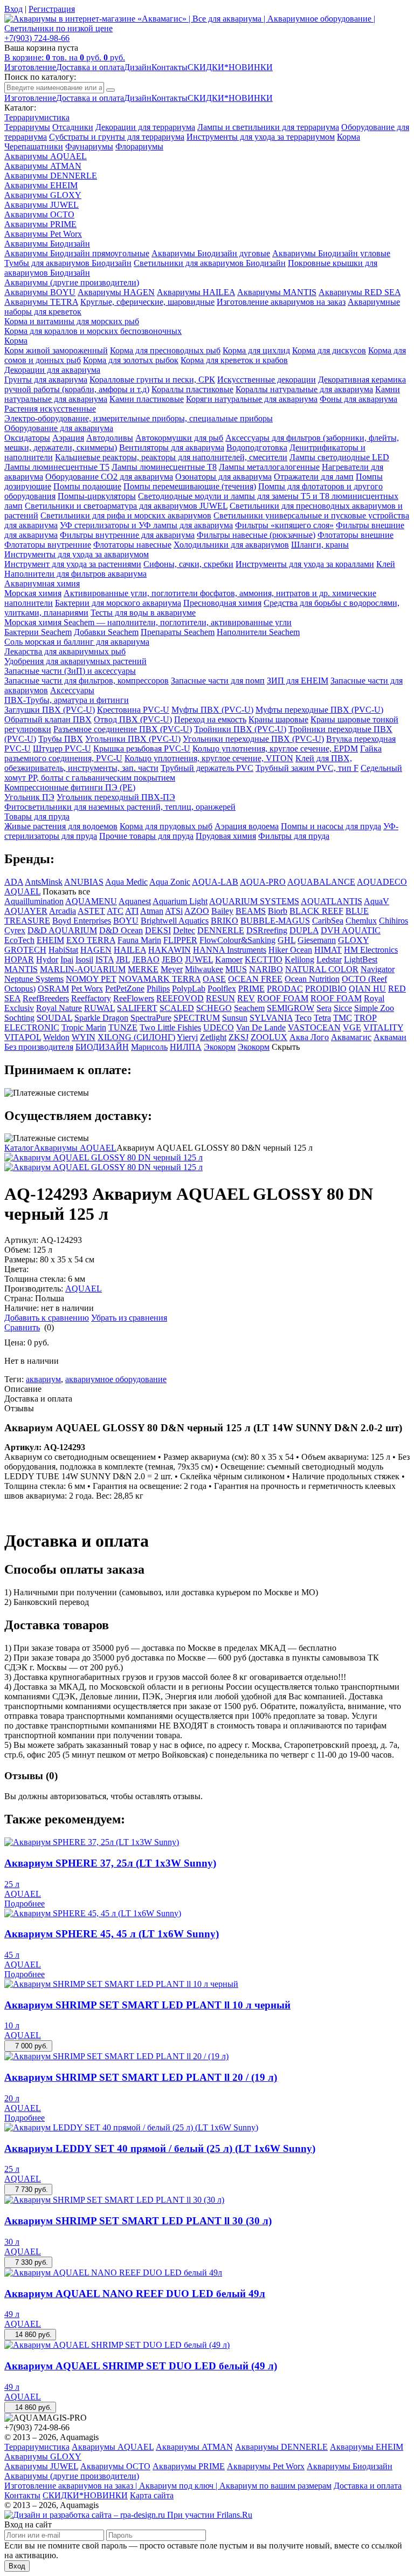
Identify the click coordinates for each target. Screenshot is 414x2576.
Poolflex (222, 989)
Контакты (170, 67)
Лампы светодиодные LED (339, 457)
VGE (352, 1027)
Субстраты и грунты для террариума (117, 137)
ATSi (174, 911)
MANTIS (21, 969)
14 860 (30, 2335)
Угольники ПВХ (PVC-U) (133, 739)
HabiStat (63, 950)
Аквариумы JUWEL (42, 205)
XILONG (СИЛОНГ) (136, 1037)
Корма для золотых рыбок (131, 360)
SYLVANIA (271, 1018)
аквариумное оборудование (116, 1379)
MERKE (143, 969)
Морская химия (33, 593)
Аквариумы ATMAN (43, 166)
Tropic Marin (84, 1027)
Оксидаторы (27, 438)
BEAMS (251, 911)
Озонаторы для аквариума (223, 477)
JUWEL (199, 959)
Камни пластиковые (147, 399)
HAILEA (130, 950)
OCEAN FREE (255, 979)
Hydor (47, 959)
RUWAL (99, 1008)
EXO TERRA (91, 940)
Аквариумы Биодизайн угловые (331, 253)
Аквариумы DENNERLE (51, 176)
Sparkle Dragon (101, 1018)
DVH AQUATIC (351, 930)
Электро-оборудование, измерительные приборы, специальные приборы (139, 418)
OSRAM (53, 989)
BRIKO (225, 921)
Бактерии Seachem (38, 632)
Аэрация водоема (247, 826)
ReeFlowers (134, 998)
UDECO (219, 1027)
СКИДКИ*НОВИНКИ (230, 67)
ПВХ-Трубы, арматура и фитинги (67, 700)
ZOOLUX (269, 1037)
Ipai (67, 959)
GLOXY (353, 940)
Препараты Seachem (178, 632)
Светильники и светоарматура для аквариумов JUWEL (126, 506)
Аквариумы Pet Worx (43, 234)
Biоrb (278, 911)
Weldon (56, 1037)
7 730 (28, 2189)
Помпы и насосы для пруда (331, 826)
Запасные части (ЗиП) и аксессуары (70, 671)
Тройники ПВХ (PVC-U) (240, 729)
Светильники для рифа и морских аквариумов (126, 515)
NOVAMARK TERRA (160, 979)
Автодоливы (110, 438)
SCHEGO (214, 1008)
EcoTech (19, 940)
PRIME (251, 989)
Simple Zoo (374, 1008)
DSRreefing (267, 930)
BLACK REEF (316, 911)
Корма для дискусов (329, 350)
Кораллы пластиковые (192, 389)
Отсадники (73, 127)
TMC (343, 1018)
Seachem (249, 1008)
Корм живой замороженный (56, 350)
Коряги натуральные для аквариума (252, 399)
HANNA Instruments (230, 950)
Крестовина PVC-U (133, 710)
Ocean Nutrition (312, 979)
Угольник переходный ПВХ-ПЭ (116, 797)
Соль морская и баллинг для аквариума (77, 642)
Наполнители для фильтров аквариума (75, 574)
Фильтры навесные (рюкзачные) (256, 535)
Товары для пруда (37, 816)
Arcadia (63, 911)
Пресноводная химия (222, 603)
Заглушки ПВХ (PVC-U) (50, 710)
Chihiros (394, 921)
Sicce (343, 1008)
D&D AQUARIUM (62, 930)
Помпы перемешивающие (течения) (190, 486)
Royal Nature (59, 1008)
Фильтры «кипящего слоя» (284, 525)
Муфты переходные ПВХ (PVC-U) (319, 710)
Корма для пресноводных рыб (165, 350)
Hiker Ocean (290, 950)
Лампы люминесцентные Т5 (57, 467)
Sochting (19, 1018)
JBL (123, 959)
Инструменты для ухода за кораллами (305, 564)
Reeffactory (91, 998)
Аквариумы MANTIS (277, 292)
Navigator (378, 969)
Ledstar (329, 959)
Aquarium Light (180, 901)
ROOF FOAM (283, 998)
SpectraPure (151, 1018)
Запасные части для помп (218, 681)
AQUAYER (26, 911)
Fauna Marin (139, 940)
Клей (386, 564)
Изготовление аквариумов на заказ (281, 302)
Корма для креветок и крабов (234, 360)
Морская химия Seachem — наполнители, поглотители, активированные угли (148, 622)
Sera (324, 1008)
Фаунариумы (89, 146)
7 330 (28, 2262)
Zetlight (213, 1037)
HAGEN (96, 950)
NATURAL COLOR (322, 969)
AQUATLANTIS (332, 901)
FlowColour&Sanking (237, 940)
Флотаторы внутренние (48, 545)
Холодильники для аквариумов (231, 545)
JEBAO (146, 959)
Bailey (222, 911)
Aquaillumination (34, 901)
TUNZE (123, 1027)
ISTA (105, 959)
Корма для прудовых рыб (166, 826)
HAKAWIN (170, 950)
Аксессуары (72, 690)
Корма (349, 137)
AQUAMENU (91, 901)
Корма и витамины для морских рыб (72, 321)
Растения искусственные (50, 409)
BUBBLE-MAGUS (275, 921)
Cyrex (15, 930)
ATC (115, 911)
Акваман (390, 1037)
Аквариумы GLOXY (43, 195)
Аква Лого (309, 1037)
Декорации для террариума (145, 127)
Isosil (84, 959)
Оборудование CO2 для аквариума (109, 477)
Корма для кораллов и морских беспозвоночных (93, 331)
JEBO (172, 959)
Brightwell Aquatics (175, 921)
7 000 (28, 2046)
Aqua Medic (126, 882)
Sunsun (235, 1018)
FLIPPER (180, 940)
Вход (17, 2566)
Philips (158, 989)
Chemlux (361, 921)
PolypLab (189, 989)
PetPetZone (125, 989)
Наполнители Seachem (258, 632)
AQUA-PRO (263, 882)
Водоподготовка (257, 447)
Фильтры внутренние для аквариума (127, 535)
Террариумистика (37, 117)
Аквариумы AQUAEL (46, 156)
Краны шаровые (278, 719)
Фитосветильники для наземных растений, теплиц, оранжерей (120, 807)
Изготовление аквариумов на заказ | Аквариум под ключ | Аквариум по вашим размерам (168, 2486)
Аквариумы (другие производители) (72, 282)
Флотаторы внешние (356, 535)
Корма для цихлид (256, 350)
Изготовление (30, 67)
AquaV (377, 901)
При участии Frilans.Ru (210, 2515)
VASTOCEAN (314, 1027)
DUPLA (304, 930)
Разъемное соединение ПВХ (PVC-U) (123, 729)
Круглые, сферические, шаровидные (147, 302)
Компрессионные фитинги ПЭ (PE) (70, 787)
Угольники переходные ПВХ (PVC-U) (253, 739)
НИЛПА (186, 1047)
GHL (287, 940)
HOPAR (19, 959)
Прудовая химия (226, 836)
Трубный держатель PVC (207, 768)
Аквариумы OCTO (39, 214)
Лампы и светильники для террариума (268, 127)
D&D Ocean (121, 930)
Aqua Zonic (170, 882)
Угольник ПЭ (29, 797)
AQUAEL (22, 891)
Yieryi (187, 1037)
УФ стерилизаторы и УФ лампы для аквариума (146, 525)
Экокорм (220, 1047)
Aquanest (135, 901)
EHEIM (50, 940)
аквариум (43, 1379)
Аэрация (68, 438)
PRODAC (285, 989)
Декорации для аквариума (52, 370)
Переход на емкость (210, 719)
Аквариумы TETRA (41, 302)
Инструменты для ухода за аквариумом (77, 554)
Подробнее (25, 1904)
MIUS (236, 969)
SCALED (177, 1008)
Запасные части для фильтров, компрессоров (87, 681)
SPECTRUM (197, 1018)
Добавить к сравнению (47, 1318)
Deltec (184, 930)
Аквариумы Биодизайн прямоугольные (77, 253)
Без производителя (39, 1047)
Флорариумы (139, 146)
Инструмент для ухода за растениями (73, 564)
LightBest (361, 959)
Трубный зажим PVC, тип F (307, 768)
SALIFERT (137, 1008)
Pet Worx (87, 989)
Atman (152, 911)
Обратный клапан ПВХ (48, 719)
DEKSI (158, 930)
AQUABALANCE (321, 882)
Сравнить (22, 1327)
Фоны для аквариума (358, 399)
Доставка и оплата (90, 67)
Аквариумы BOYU (40, 292)
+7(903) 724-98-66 (37, 38)
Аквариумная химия (42, 583)
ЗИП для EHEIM (298, 681)
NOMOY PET (91, 979)
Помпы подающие (87, 486)
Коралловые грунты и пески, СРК (152, 380)
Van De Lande (261, 1027)
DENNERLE (221, 930)
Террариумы (27, 127)
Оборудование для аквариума (59, 428)
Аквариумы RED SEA (360, 292)
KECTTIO (264, 959)
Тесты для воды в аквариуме (143, 613)
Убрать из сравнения (129, 1318)
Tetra (322, 1018)
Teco (303, 1018)
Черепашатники (34, 146)
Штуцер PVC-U (62, 749)
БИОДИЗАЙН (102, 1047)
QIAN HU (367, 989)
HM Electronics (371, 950)
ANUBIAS (84, 882)
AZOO (197, 911)
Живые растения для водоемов (61, 826)
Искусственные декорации (267, 380)
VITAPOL (23, 1037)
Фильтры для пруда (294, 836)
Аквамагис (351, 1037)
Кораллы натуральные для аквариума (304, 389)
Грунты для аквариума (46, 380)
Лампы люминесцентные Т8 (164, 467)
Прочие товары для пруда (146, 836)
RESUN (220, 998)
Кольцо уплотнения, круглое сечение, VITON (209, 758)
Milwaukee (204, 969)
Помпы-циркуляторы (97, 496)
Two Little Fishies (170, 1027)
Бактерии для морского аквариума (118, 603)
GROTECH (25, 950)
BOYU (126, 921)
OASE (214, 979)
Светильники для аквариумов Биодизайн (210, 263)
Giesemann (317, 940)
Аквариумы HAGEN (116, 292)
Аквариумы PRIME (40, 224)
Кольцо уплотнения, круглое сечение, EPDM (275, 749)
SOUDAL (54, 1018)
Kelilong (299, 959)
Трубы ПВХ (61, 739)
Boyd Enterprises (82, 921)
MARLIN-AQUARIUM (83, 969)
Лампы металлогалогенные (269, 467)
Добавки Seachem (106, 632)
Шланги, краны (320, 545)
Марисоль (149, 1047)
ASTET (91, 911)
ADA (14, 882)
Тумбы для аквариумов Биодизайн (68, 263)
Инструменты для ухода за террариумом (261, 137)
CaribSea (328, 921)
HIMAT (328, 950)
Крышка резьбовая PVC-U (142, 749)
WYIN (84, 1037)
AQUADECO (382, 882)
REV (246, 998)
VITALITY (383, 1027)
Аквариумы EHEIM (41, 185)
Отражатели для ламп (314, 477)
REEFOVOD (180, 998)
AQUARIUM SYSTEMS (254, 901)
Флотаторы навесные (132, 545)
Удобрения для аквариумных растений (75, 661)
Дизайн (138, 67)
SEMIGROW (291, 1008)
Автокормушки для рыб (179, 438)
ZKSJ (239, 1037)
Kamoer (229, 959)
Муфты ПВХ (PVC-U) (212, 710)
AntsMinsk (44, 882)
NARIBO (266, 969)
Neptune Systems (34, 979)
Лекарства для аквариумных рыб (65, 651)
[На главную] (207, 28)
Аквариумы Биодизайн (47, 244)
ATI (132, 911)
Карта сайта (152, 2495)
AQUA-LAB (215, 882)
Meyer (172, 969)
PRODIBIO (326, 989)
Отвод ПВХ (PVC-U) (133, 719)
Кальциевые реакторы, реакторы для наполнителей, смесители (171, 457)
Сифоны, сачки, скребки (188, 564)
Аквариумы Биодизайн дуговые (211, 253)
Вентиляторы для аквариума (172, 447)
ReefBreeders (46, 998)
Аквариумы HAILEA (196, 292)
